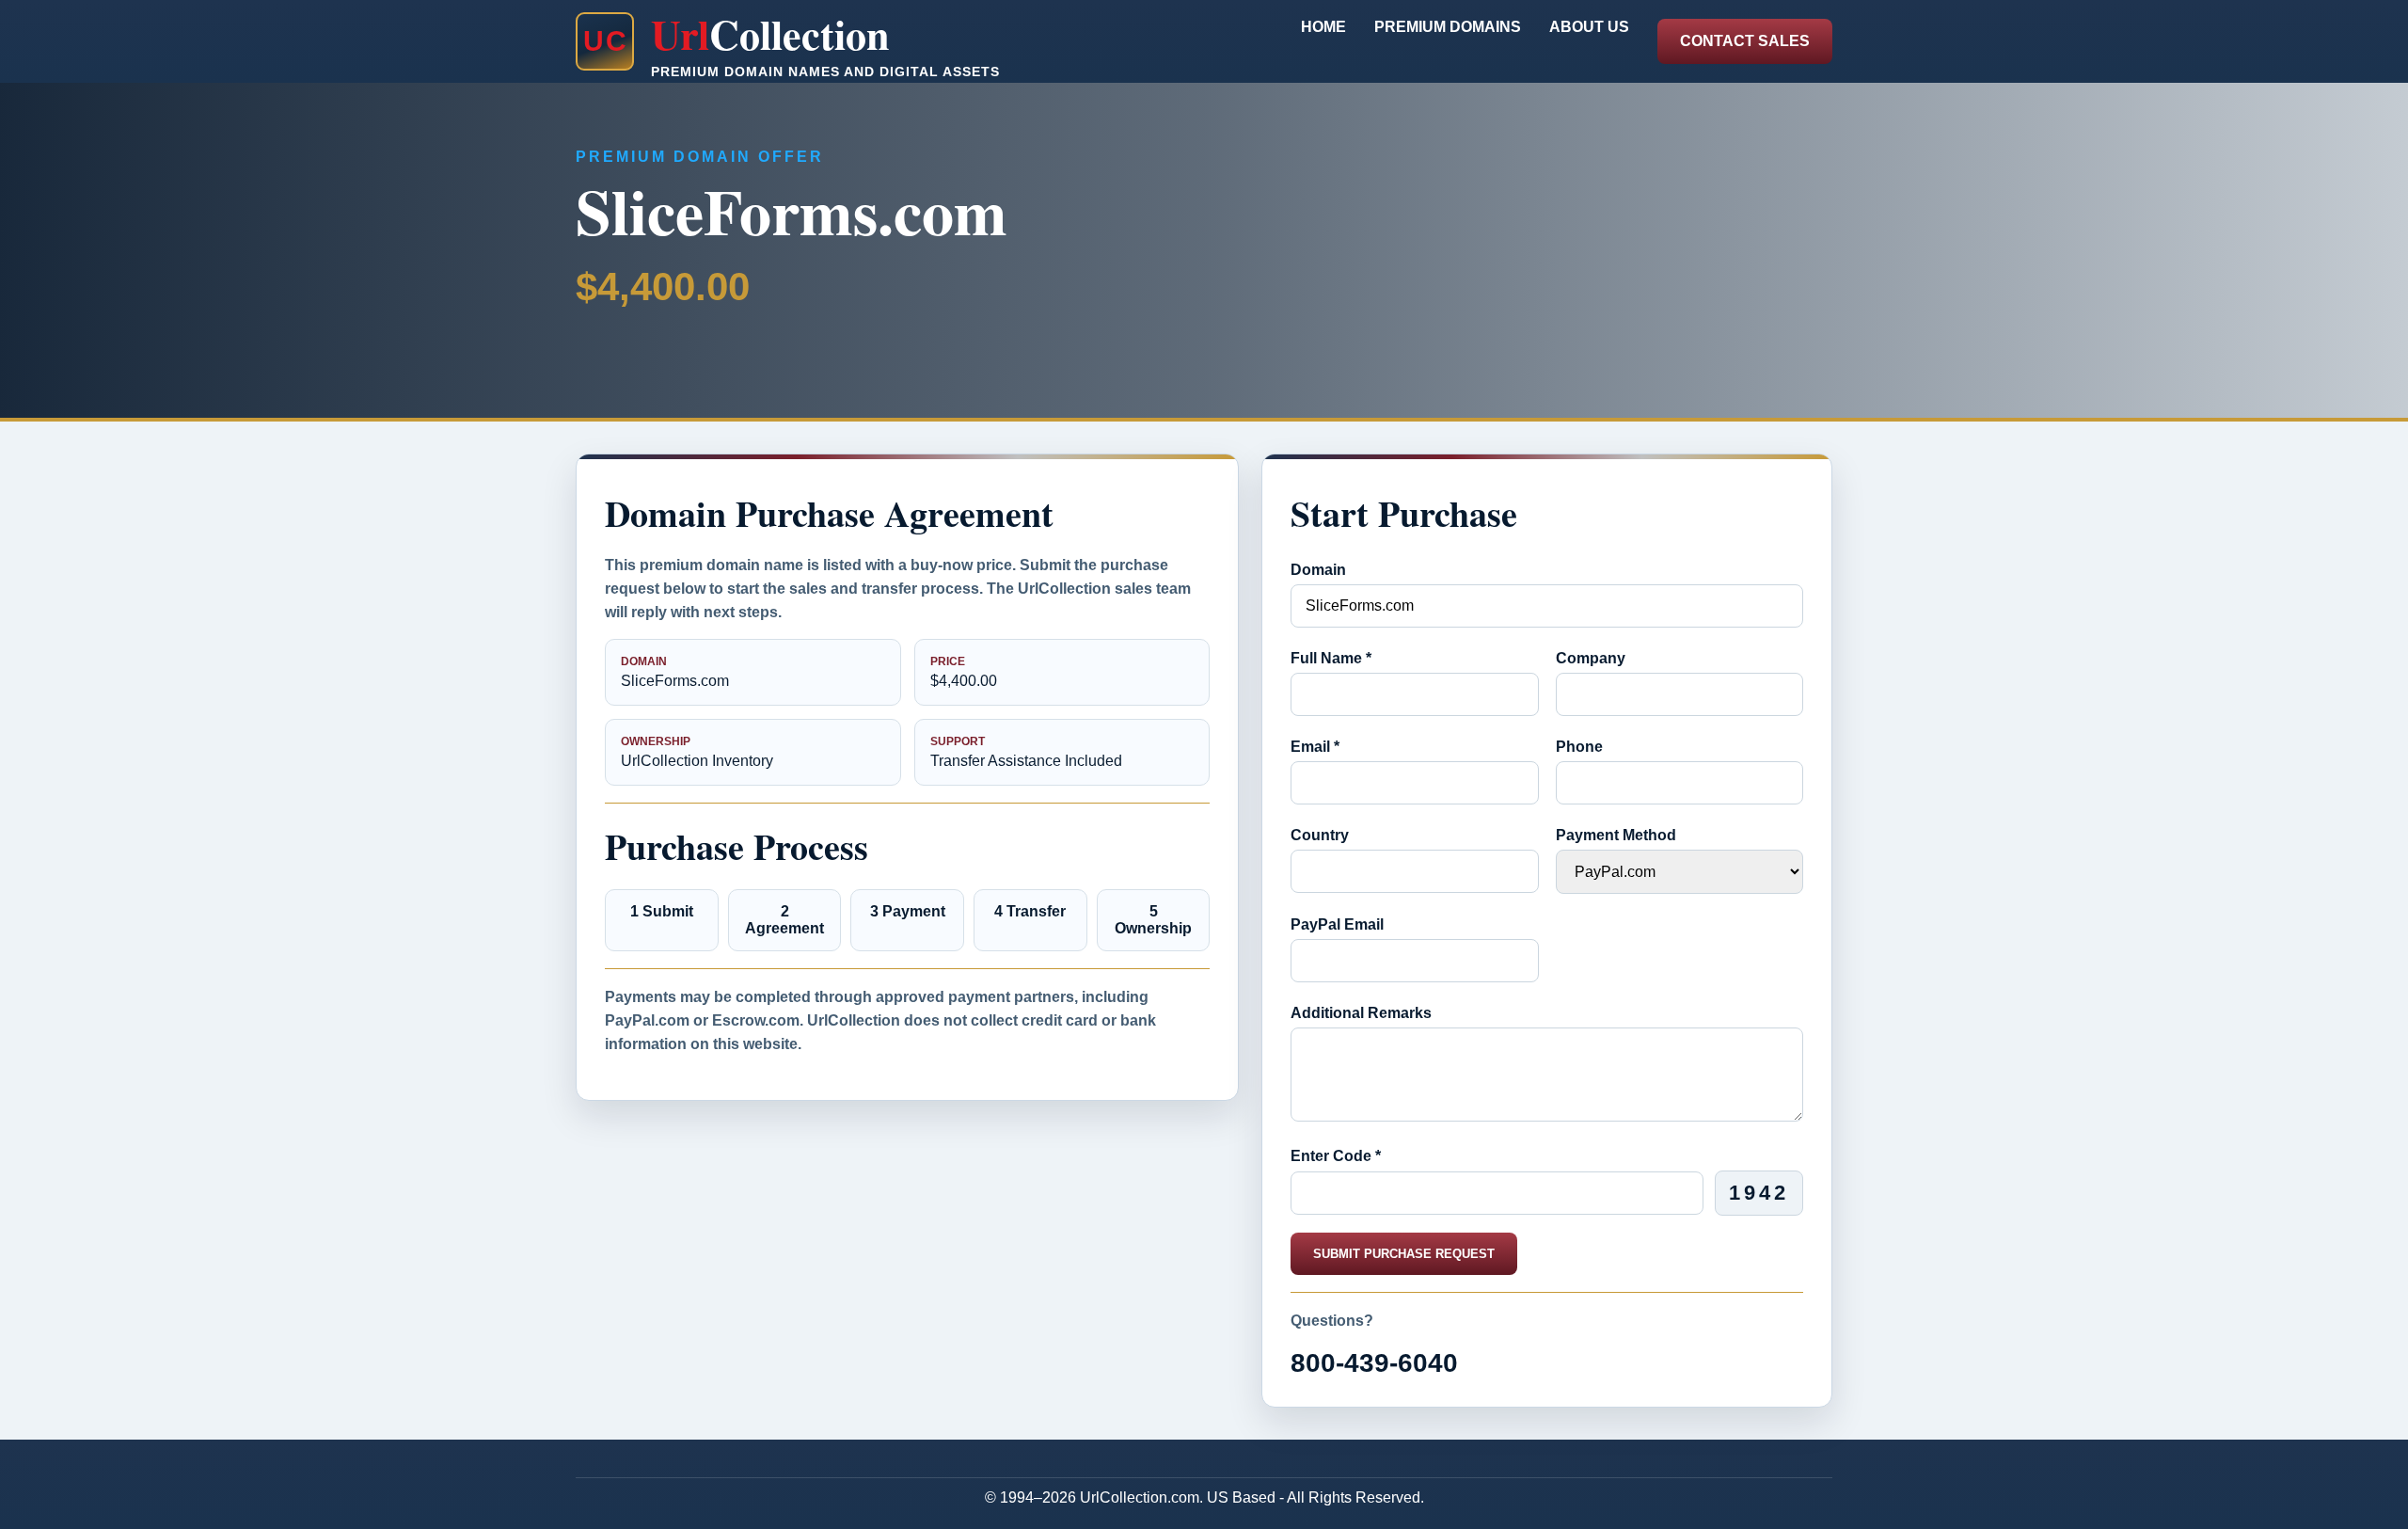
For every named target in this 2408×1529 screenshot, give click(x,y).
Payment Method (1616, 835)
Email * (1315, 747)
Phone (1579, 747)
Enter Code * (1336, 1156)
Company (1591, 658)
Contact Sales (1745, 41)
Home (1323, 27)
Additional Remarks (1361, 1013)
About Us (1589, 27)
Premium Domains (1448, 27)
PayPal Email (1337, 924)
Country (1320, 835)
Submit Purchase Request (1404, 1254)
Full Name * (1331, 658)
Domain (1318, 570)
